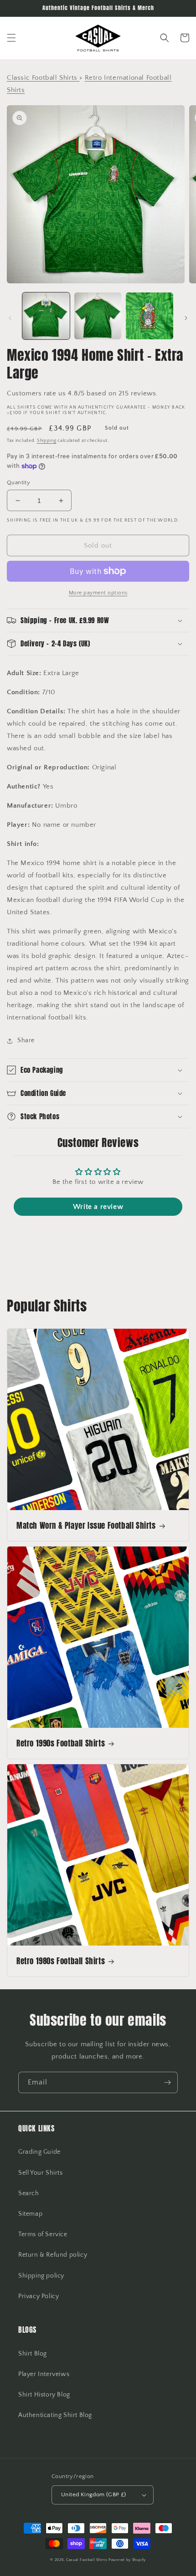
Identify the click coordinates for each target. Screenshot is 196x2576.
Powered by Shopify (127, 2560)
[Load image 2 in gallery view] (98, 316)
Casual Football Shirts (87, 2560)
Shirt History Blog (44, 2395)
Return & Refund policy (53, 2255)
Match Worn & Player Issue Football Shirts (86, 1526)
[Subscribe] (167, 2082)
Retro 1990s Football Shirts (61, 1743)
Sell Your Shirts (41, 2173)
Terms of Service (43, 2234)
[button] (11, 38)
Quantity (18, 482)
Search (29, 2193)
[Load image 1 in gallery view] (46, 316)
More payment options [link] (98, 593)
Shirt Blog (33, 2354)
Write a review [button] (98, 1207)
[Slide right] (186, 318)
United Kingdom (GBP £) (94, 2494)
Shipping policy (41, 2276)
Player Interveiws (44, 2374)
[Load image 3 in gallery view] (150, 316)
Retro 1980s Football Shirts (61, 1961)
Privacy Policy (39, 2296)
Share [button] (26, 1040)
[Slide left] (10, 318)
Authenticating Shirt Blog (55, 2415)
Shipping (47, 441)
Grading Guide (39, 2152)
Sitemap (30, 2214)
